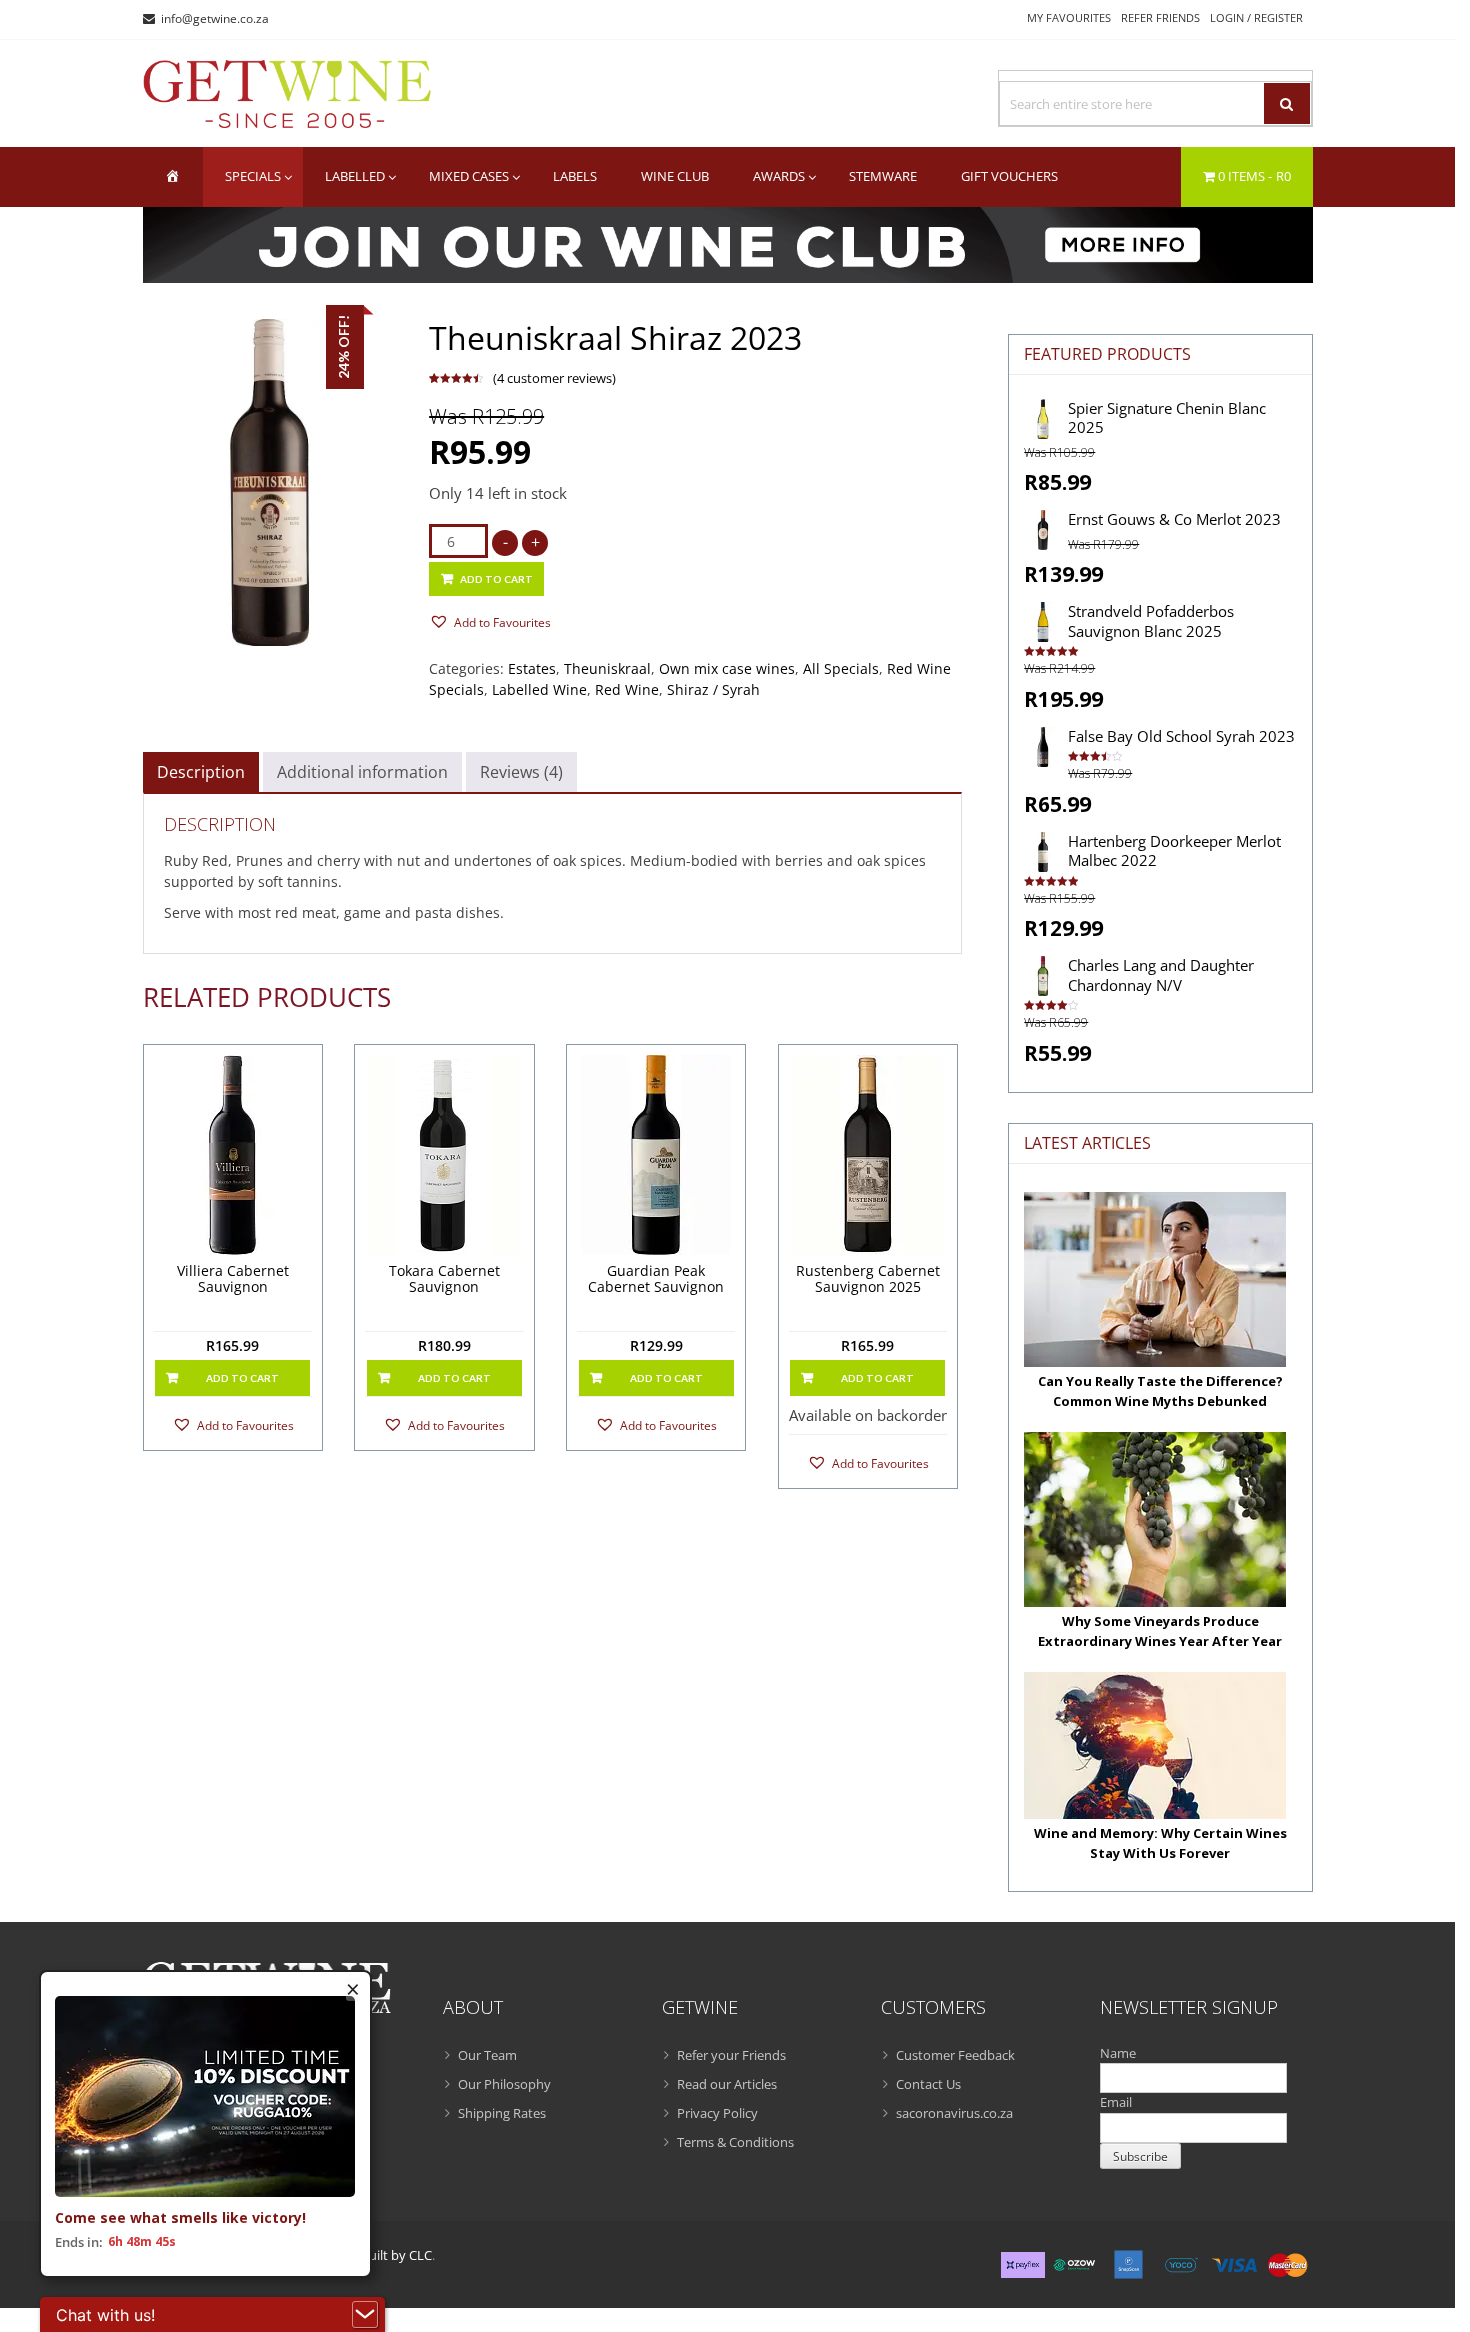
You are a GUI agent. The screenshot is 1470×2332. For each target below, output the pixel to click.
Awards (779, 176)
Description (201, 772)
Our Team (487, 2055)
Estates (532, 668)
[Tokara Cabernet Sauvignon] (444, 1155)
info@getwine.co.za (215, 18)
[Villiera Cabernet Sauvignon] (233, 1155)
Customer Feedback (955, 2055)
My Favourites (1069, 17)
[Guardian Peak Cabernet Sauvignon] (656, 1155)
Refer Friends (1160, 17)
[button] (490, 621)
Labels (575, 176)
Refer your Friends (731, 2055)
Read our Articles (727, 2084)
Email (1116, 2102)
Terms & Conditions (735, 2142)
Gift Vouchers (1009, 176)
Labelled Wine (539, 689)
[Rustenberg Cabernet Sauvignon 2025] (868, 1155)
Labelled (355, 176)
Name (1118, 2053)
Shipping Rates (502, 2113)
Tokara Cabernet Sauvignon (444, 1280)
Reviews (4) (521, 772)
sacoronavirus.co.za (954, 2113)
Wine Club (675, 176)
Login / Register (1256, 17)
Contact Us (928, 2084)
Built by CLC (396, 2255)
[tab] (201, 772)
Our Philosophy (504, 2084)
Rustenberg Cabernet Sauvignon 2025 (868, 1280)
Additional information (362, 772)
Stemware (883, 176)
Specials (253, 176)
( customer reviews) (554, 378)
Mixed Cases (469, 176)
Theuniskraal (607, 668)
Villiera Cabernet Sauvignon (233, 1280)
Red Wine (627, 689)
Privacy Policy (717, 2113)
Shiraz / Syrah (713, 689)
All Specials (841, 668)
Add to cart (496, 579)
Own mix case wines (727, 668)
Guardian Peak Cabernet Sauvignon (656, 1280)
